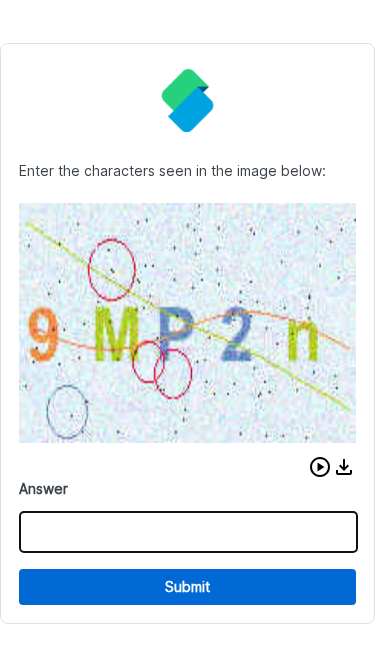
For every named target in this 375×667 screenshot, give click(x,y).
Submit (187, 586)
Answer (43, 488)
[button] (320, 467)
